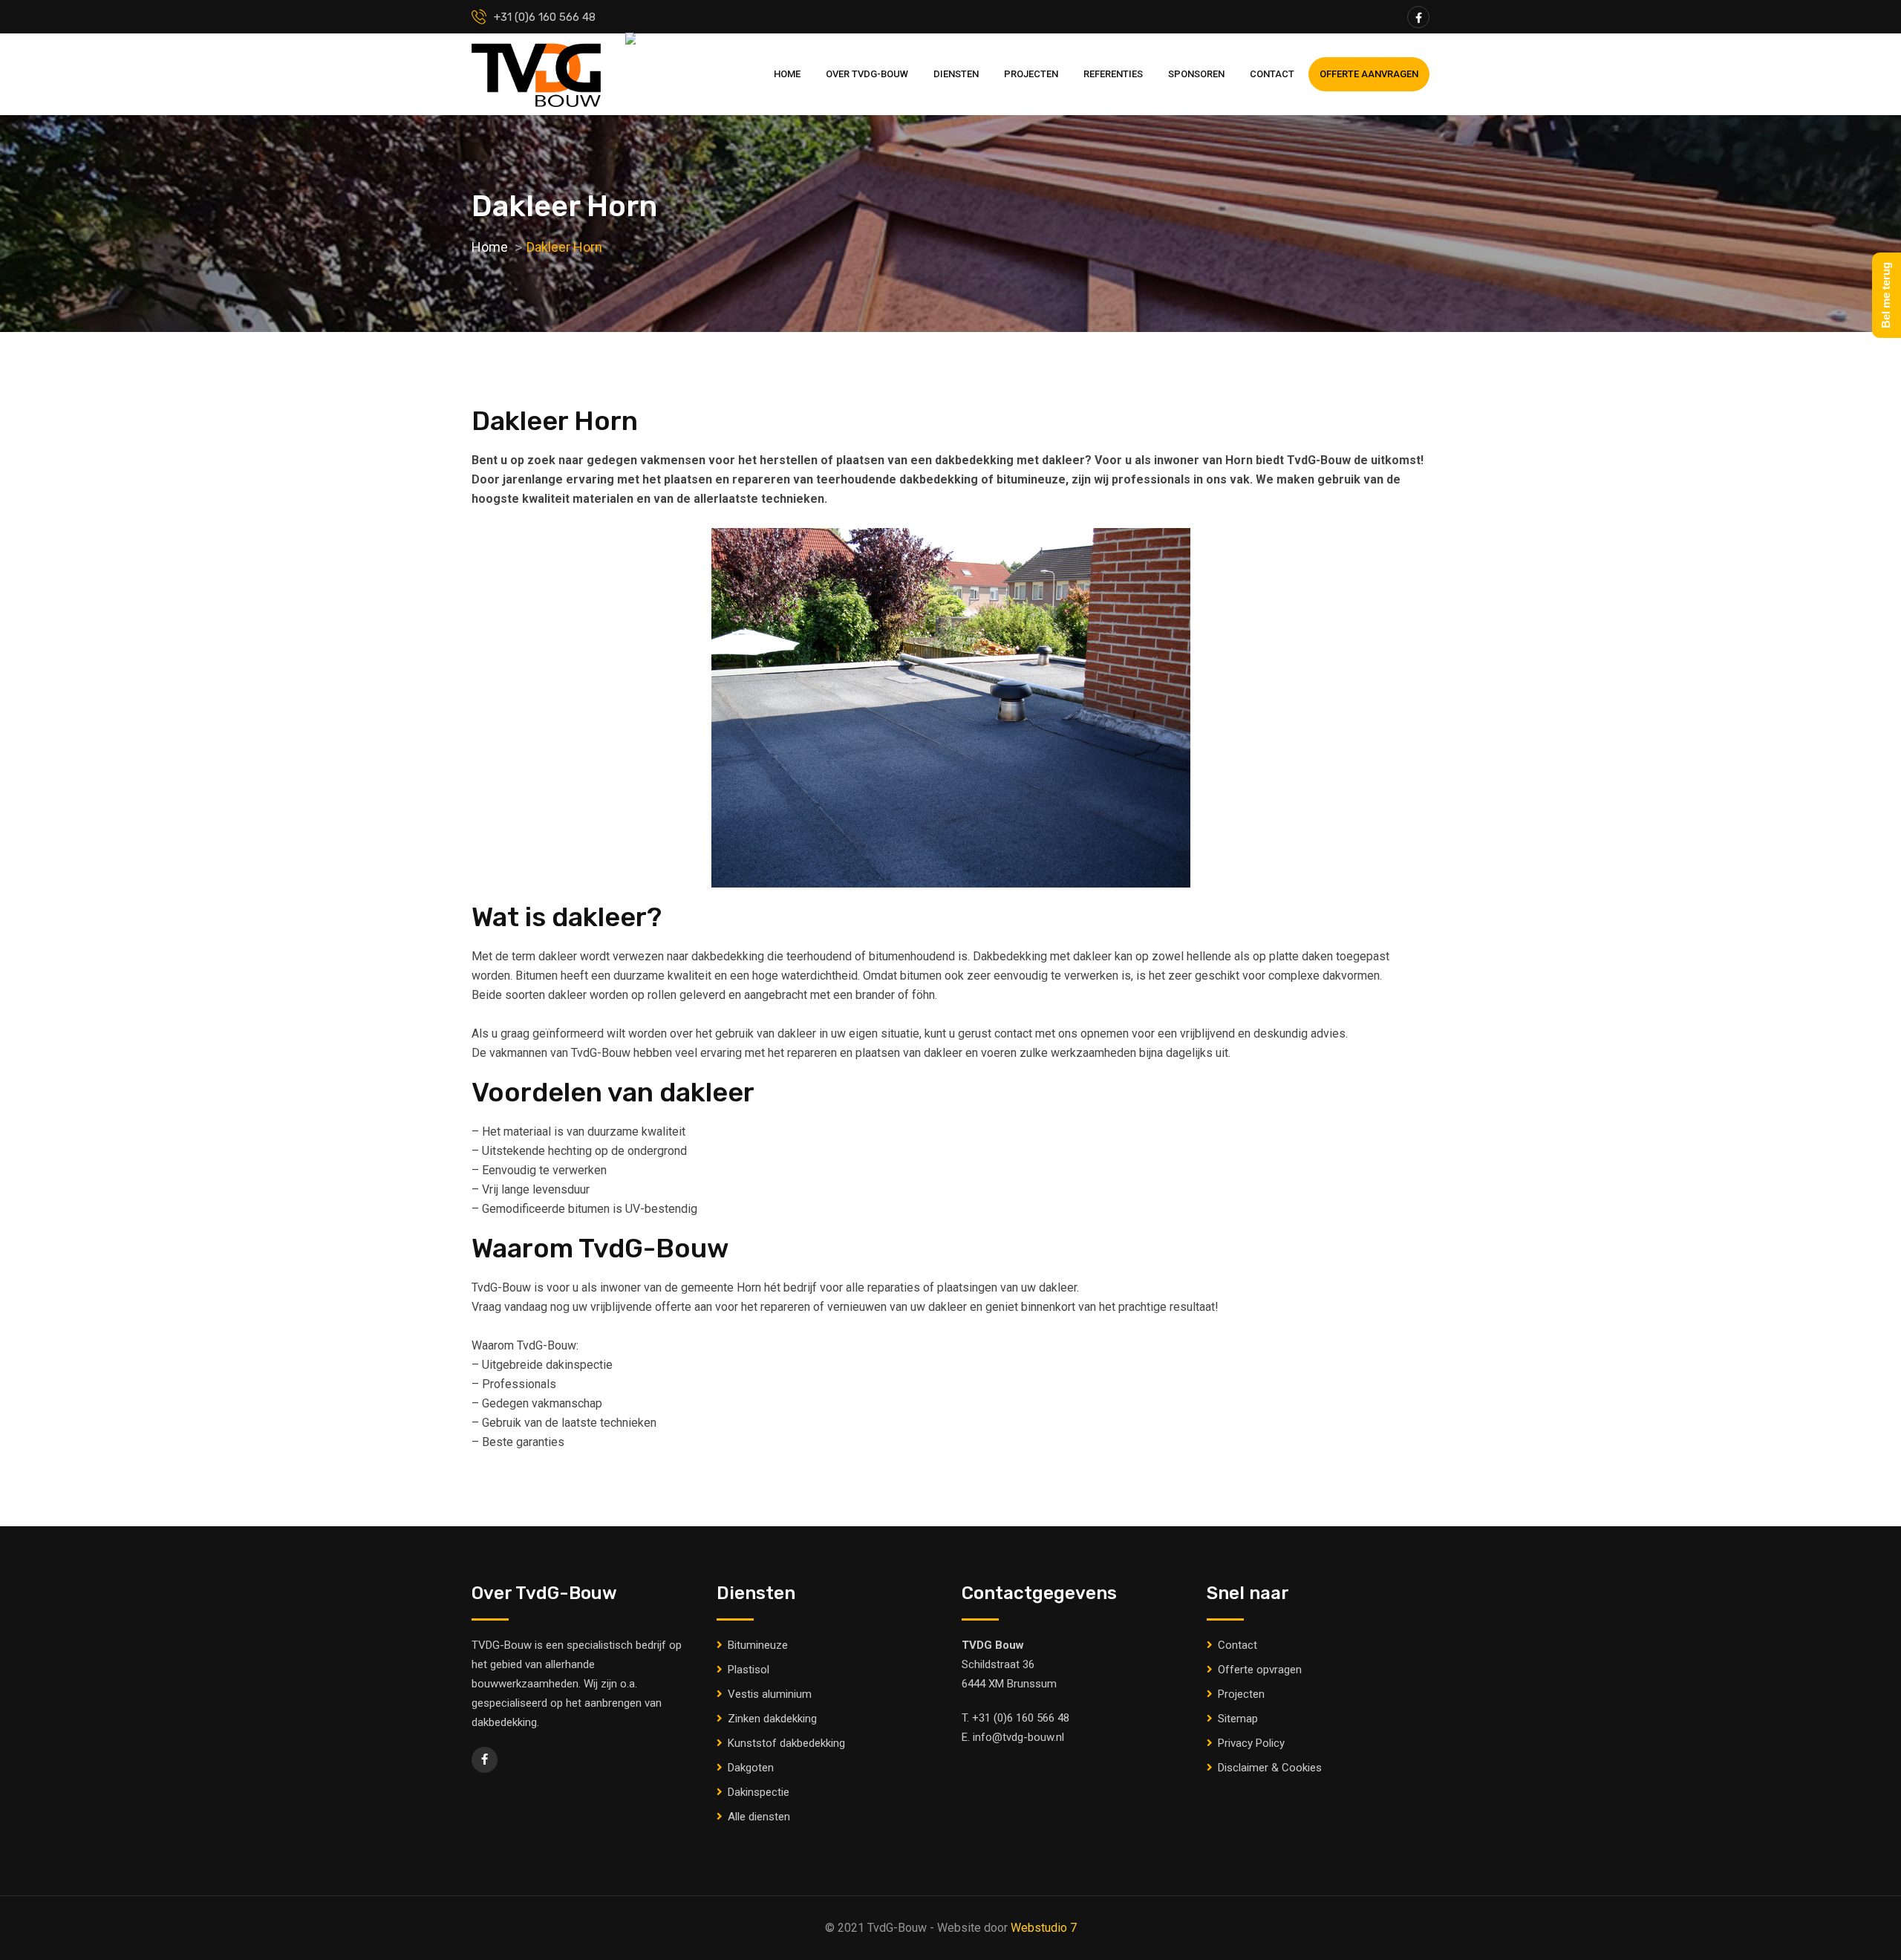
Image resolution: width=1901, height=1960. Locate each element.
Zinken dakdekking (772, 1719)
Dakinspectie (759, 1792)
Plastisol (749, 1670)
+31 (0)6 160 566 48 (1021, 1718)
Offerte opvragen (1260, 1670)
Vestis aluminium (770, 1694)
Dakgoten (751, 1768)
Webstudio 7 (1044, 1928)
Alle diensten (759, 1817)
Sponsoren (1196, 74)
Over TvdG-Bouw (867, 74)
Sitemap (1238, 1719)
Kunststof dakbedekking (786, 1743)
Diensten (956, 74)
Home (787, 74)
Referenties (1113, 74)
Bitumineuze (758, 1645)
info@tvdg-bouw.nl (1018, 1737)
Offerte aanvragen (1369, 74)
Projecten (1031, 74)
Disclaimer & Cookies (1270, 1768)
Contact (1272, 74)
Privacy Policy (1251, 1743)
